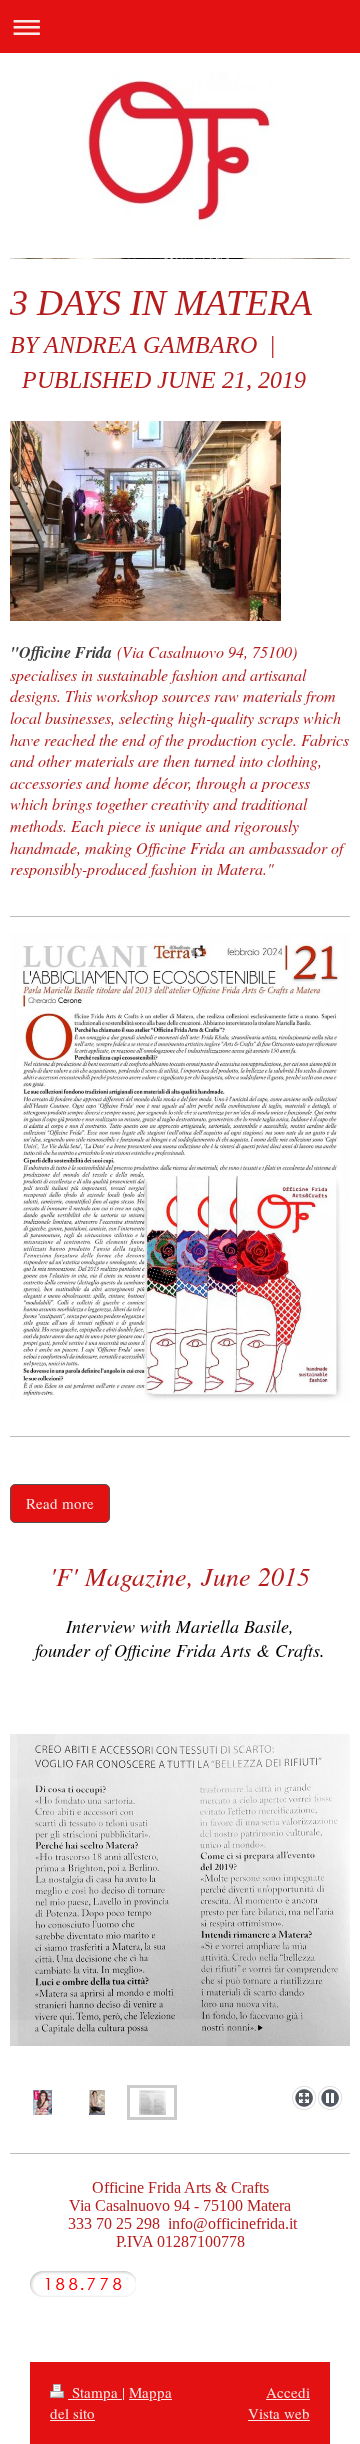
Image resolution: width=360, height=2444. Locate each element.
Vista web (279, 2413)
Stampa (95, 2392)
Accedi (288, 2392)
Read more (60, 1503)
